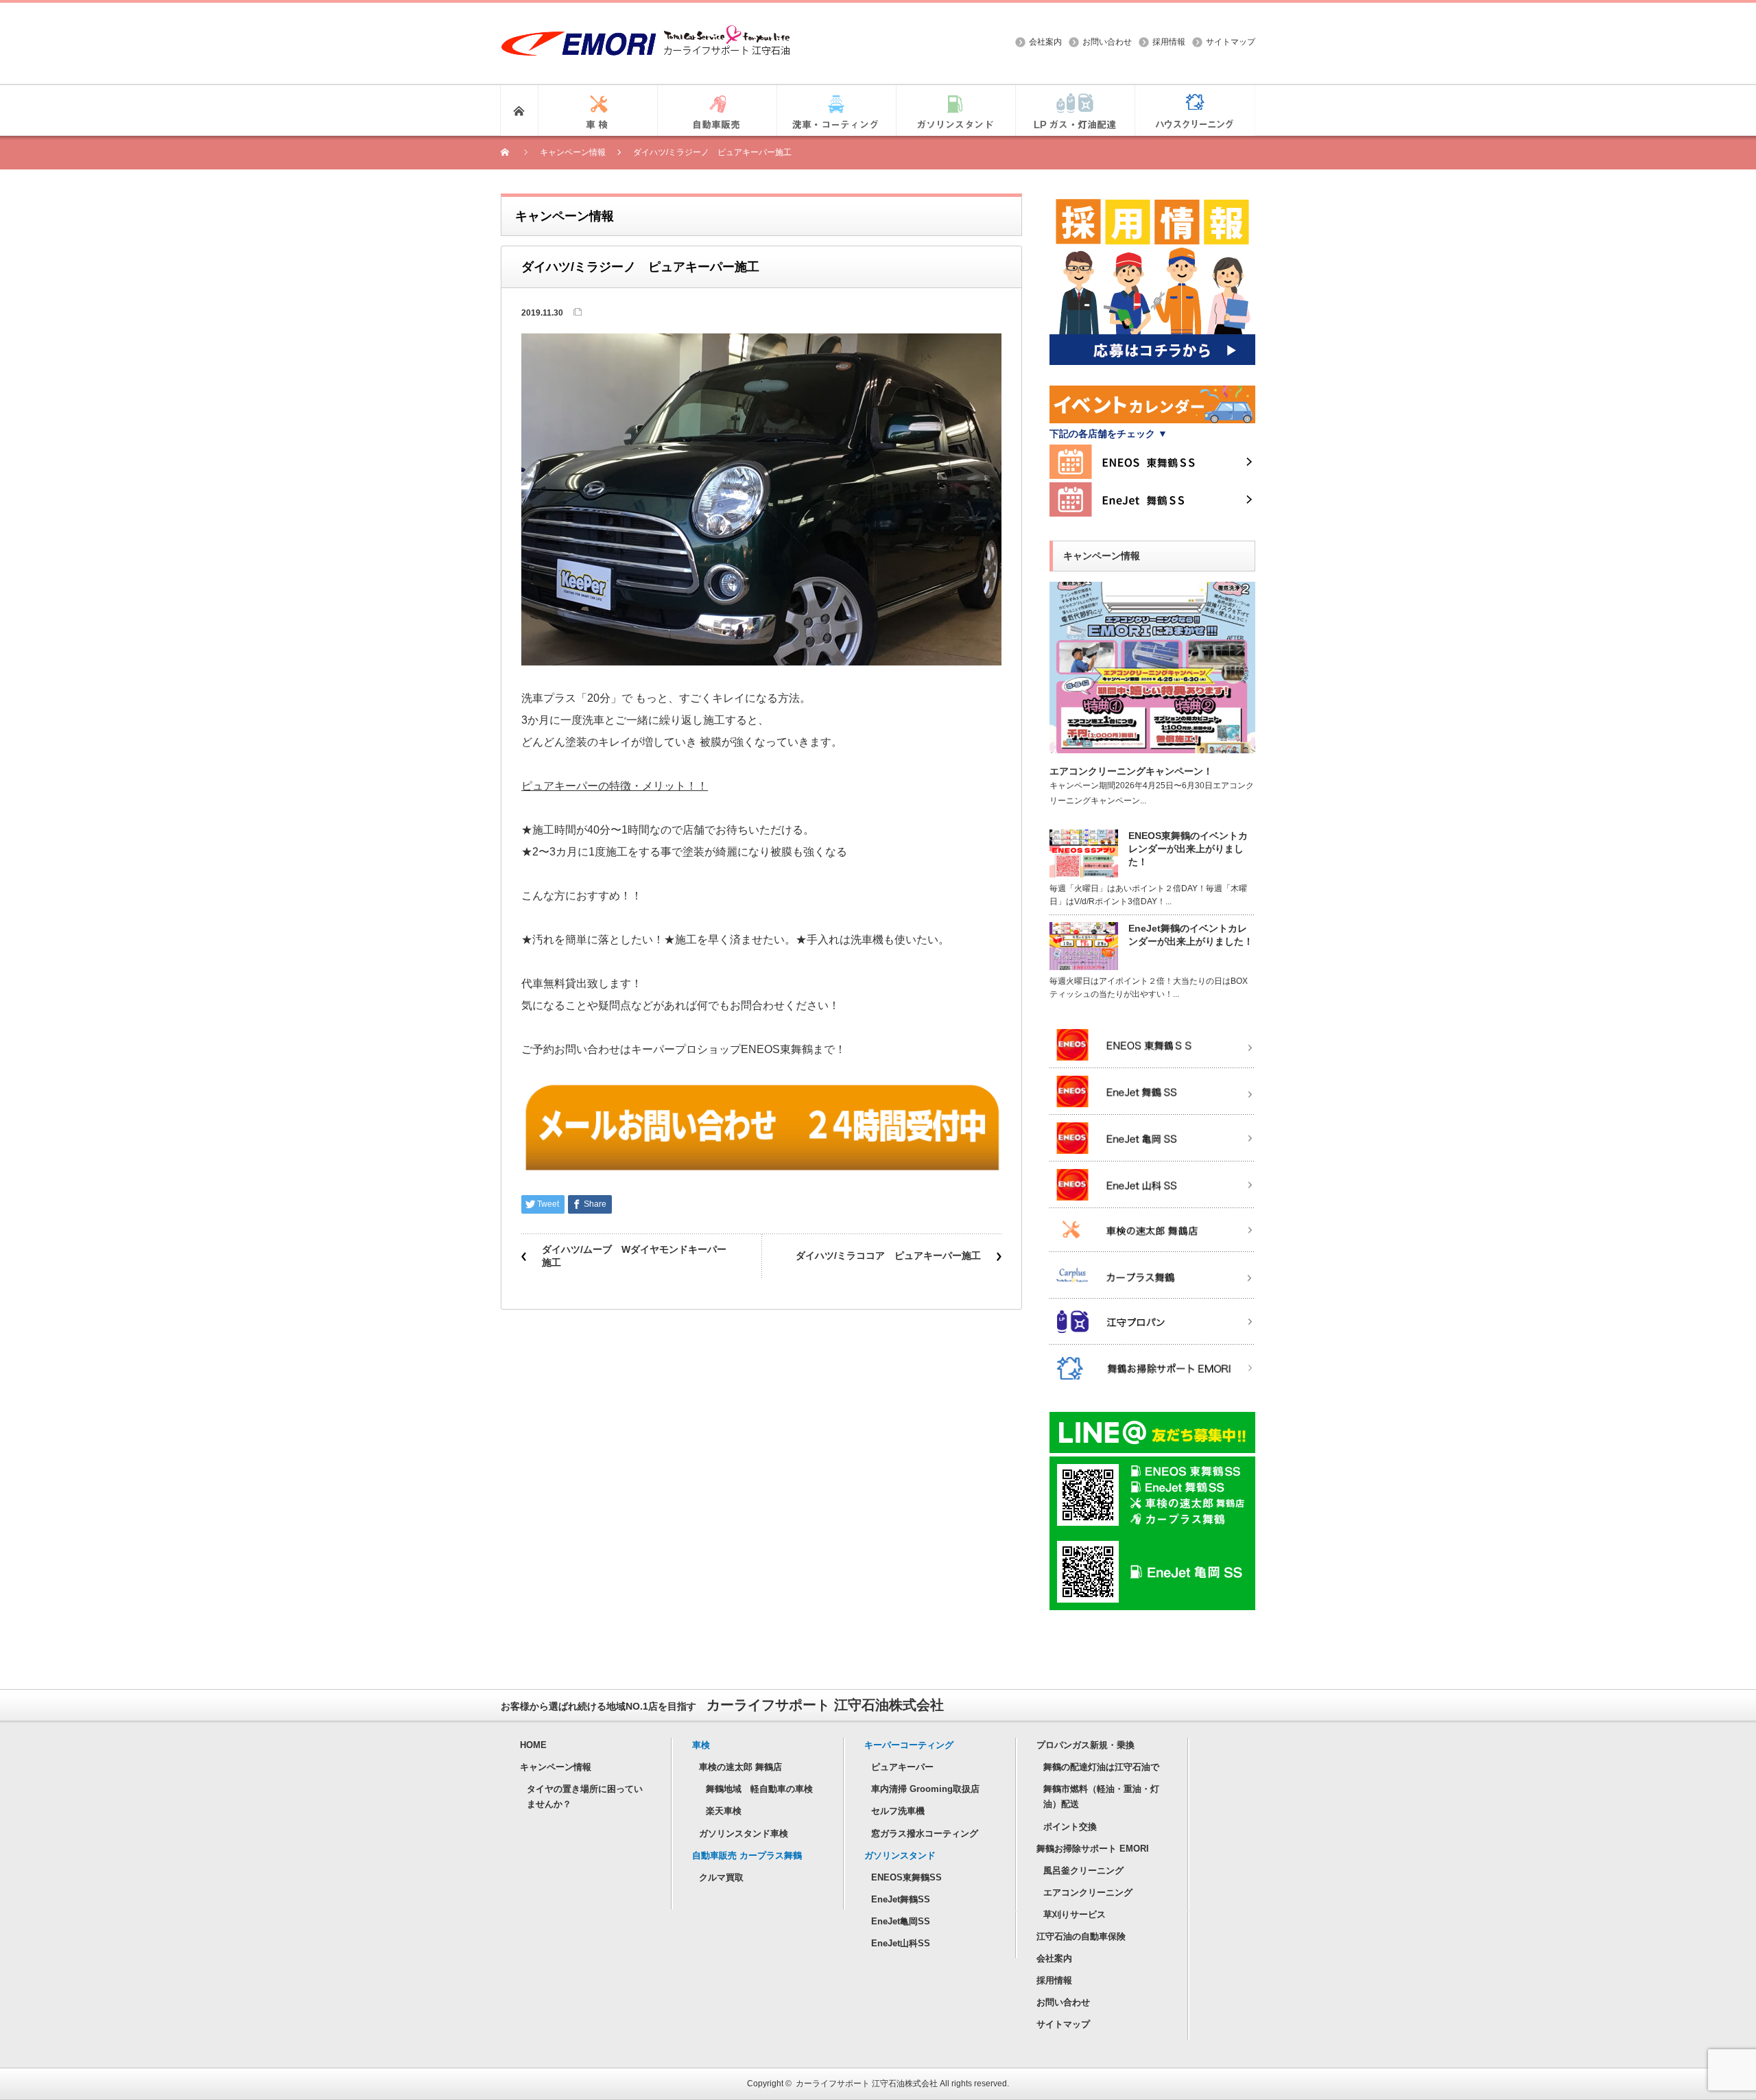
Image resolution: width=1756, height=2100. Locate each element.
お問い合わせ (1107, 42)
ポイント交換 (1070, 1827)
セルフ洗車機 (898, 1811)
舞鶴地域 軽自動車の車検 (759, 1789)
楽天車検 (724, 1811)
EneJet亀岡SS (901, 1921)
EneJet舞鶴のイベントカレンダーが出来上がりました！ (1191, 935)
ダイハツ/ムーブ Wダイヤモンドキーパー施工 (634, 1256)
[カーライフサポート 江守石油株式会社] (645, 32)
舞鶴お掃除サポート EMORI (1093, 1849)
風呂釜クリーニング (1083, 1871)
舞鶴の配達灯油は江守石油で (1101, 1767)
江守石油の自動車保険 (1081, 1936)
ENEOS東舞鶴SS (906, 1877)
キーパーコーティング (909, 1745)
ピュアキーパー (902, 1767)
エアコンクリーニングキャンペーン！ (1131, 771)
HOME (533, 1745)
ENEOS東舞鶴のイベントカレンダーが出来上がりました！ (1188, 849)
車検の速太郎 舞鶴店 (740, 1767)
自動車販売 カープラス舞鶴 (747, 1855)
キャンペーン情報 (556, 1767)
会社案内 (1045, 42)
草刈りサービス (1075, 1914)
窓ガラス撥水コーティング (925, 1833)
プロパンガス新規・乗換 (1085, 1745)
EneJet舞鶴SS (901, 1899)
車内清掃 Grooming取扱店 (925, 1789)
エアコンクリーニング (1088, 1892)
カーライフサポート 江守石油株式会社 (867, 2084)
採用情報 (1169, 42)
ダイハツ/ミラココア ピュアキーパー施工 (888, 1255)
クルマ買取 (721, 1877)
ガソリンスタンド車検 (744, 1833)
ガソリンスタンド (900, 1855)
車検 (701, 1745)
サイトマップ (1231, 42)
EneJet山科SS (901, 1943)
